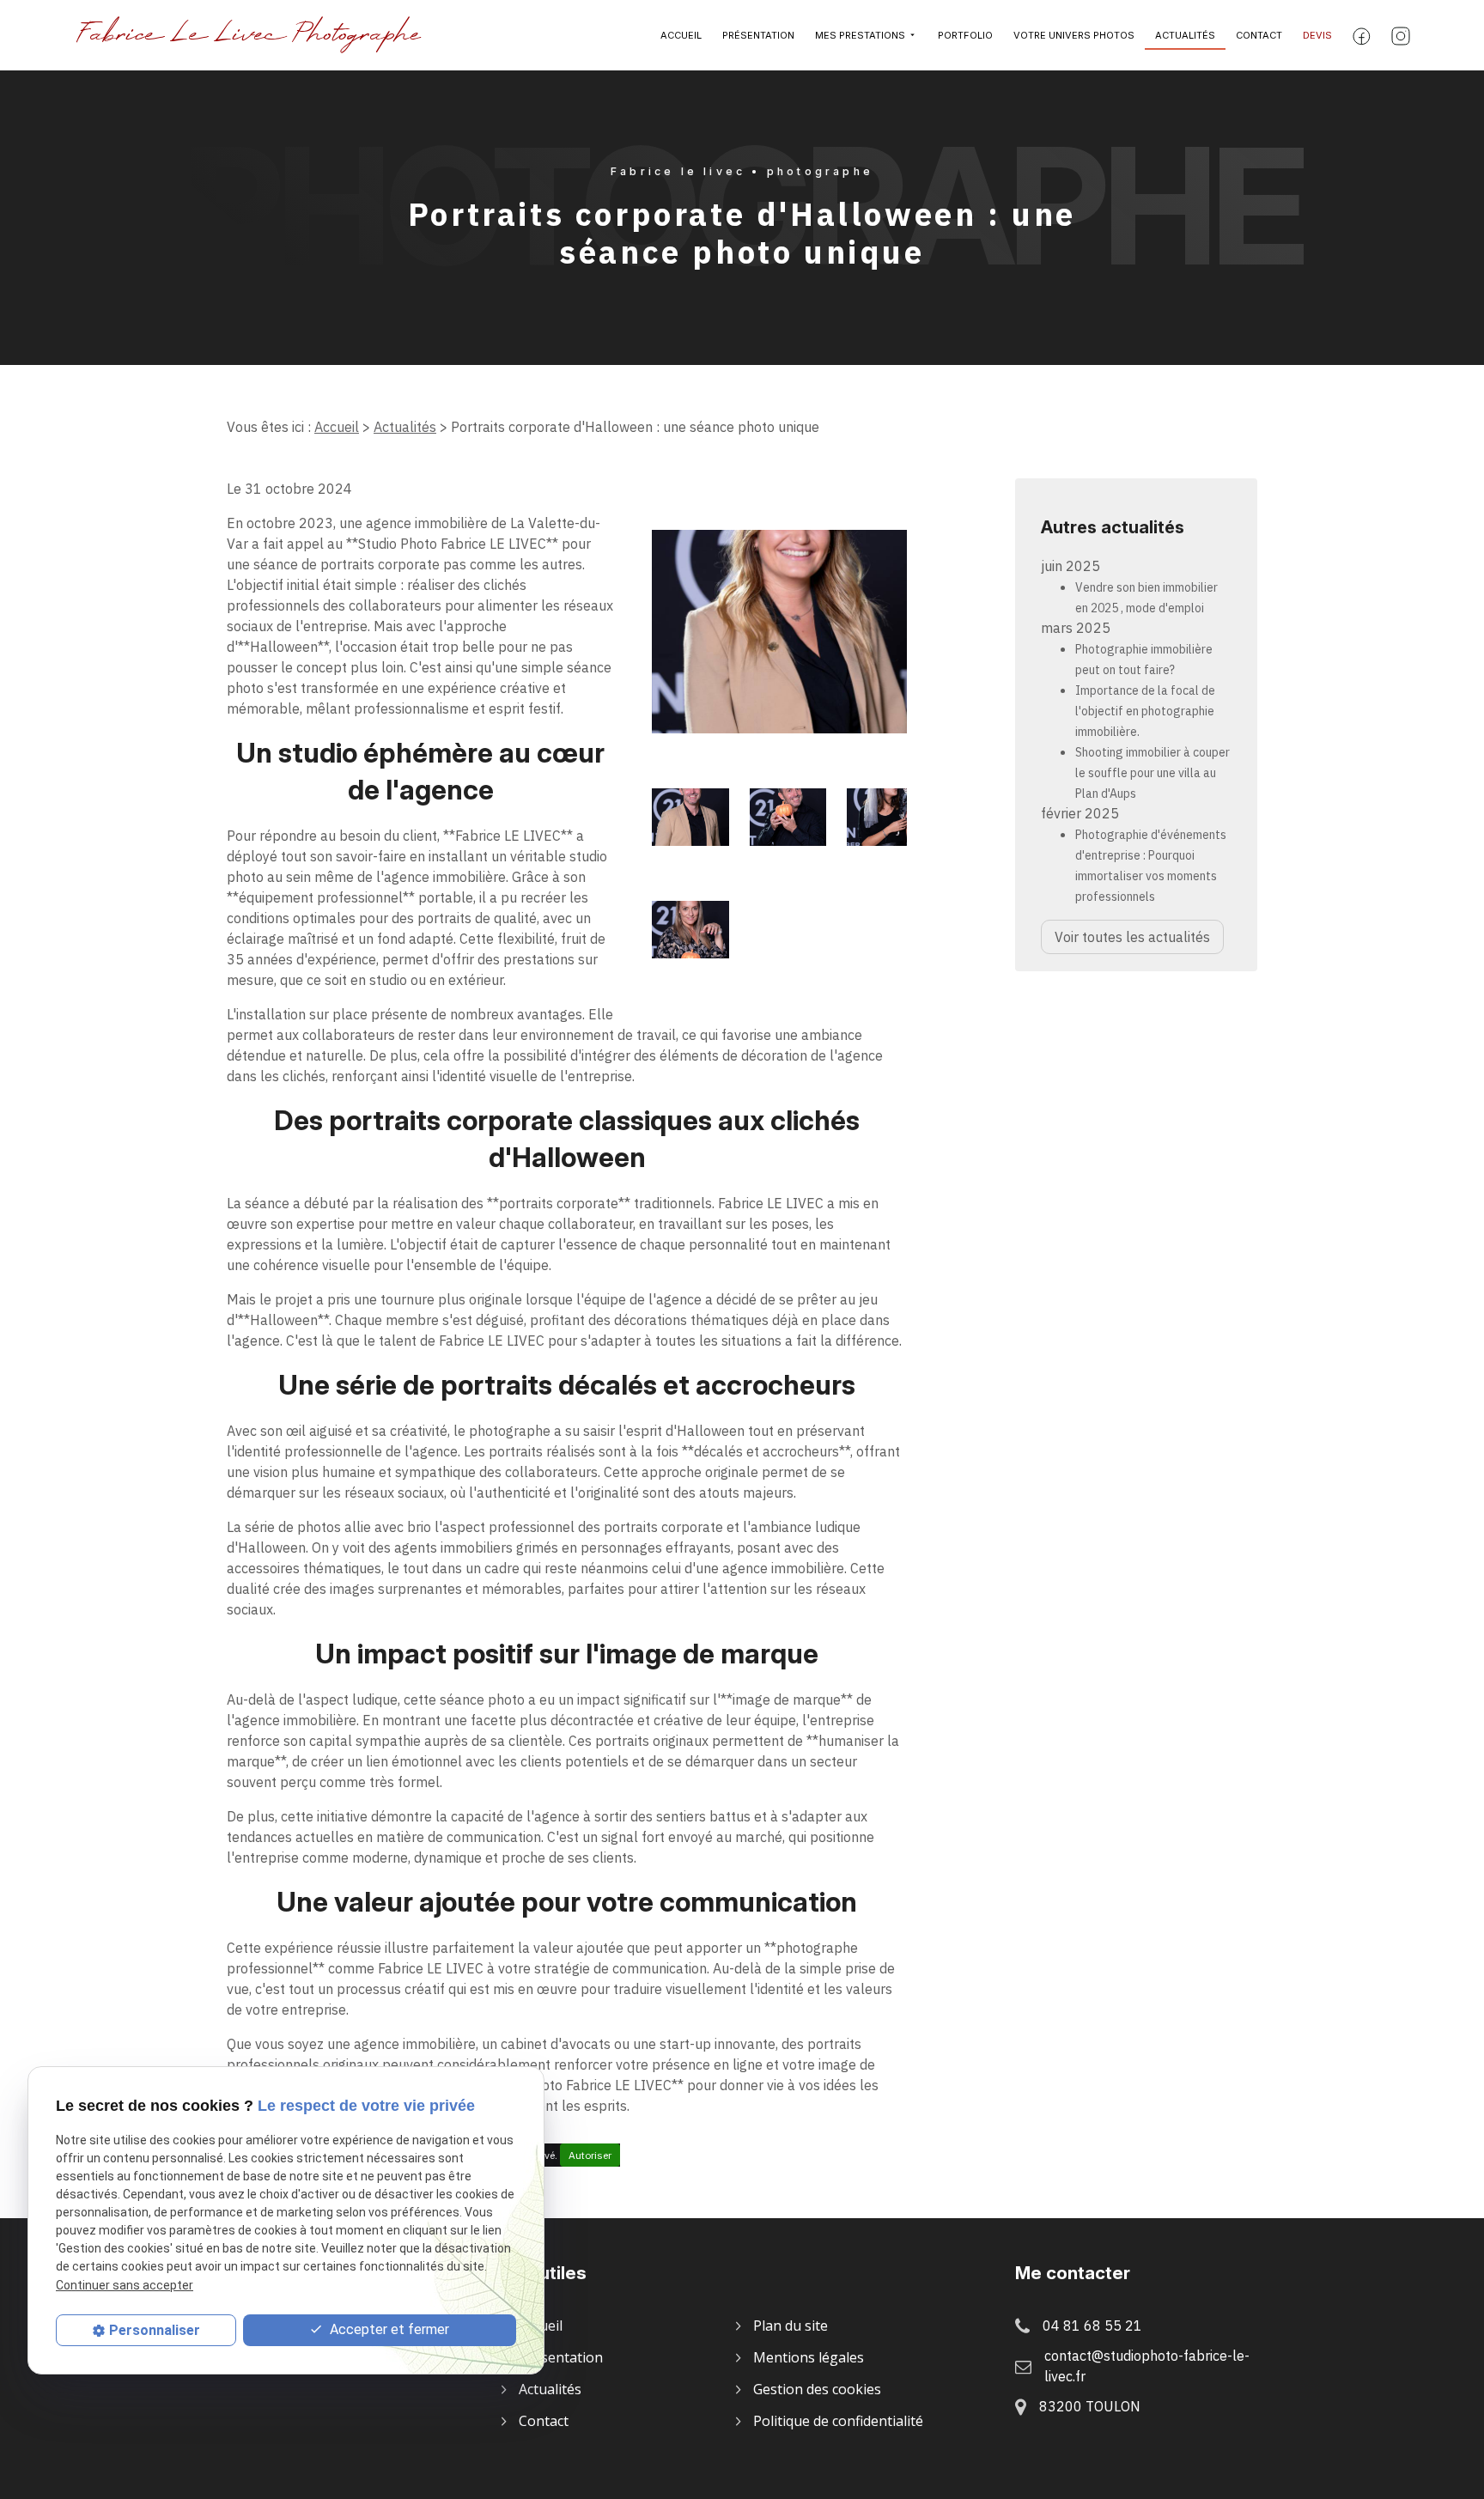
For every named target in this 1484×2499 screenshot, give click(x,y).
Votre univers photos (1074, 35)
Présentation (758, 35)
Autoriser (590, 2155)
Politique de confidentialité (838, 2421)
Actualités (1185, 35)
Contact (1259, 35)
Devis (1317, 35)
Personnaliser (155, 2330)
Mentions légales (809, 2357)
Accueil (681, 35)
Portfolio (965, 35)
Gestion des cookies (817, 2389)
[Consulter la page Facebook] (1362, 35)
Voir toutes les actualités (1132, 937)
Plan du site (791, 2326)
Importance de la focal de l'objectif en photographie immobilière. (1145, 711)
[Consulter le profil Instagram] (1401, 36)
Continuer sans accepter (125, 2284)
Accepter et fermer (388, 2329)
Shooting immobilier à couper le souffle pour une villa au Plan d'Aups (1153, 773)
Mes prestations (860, 35)
